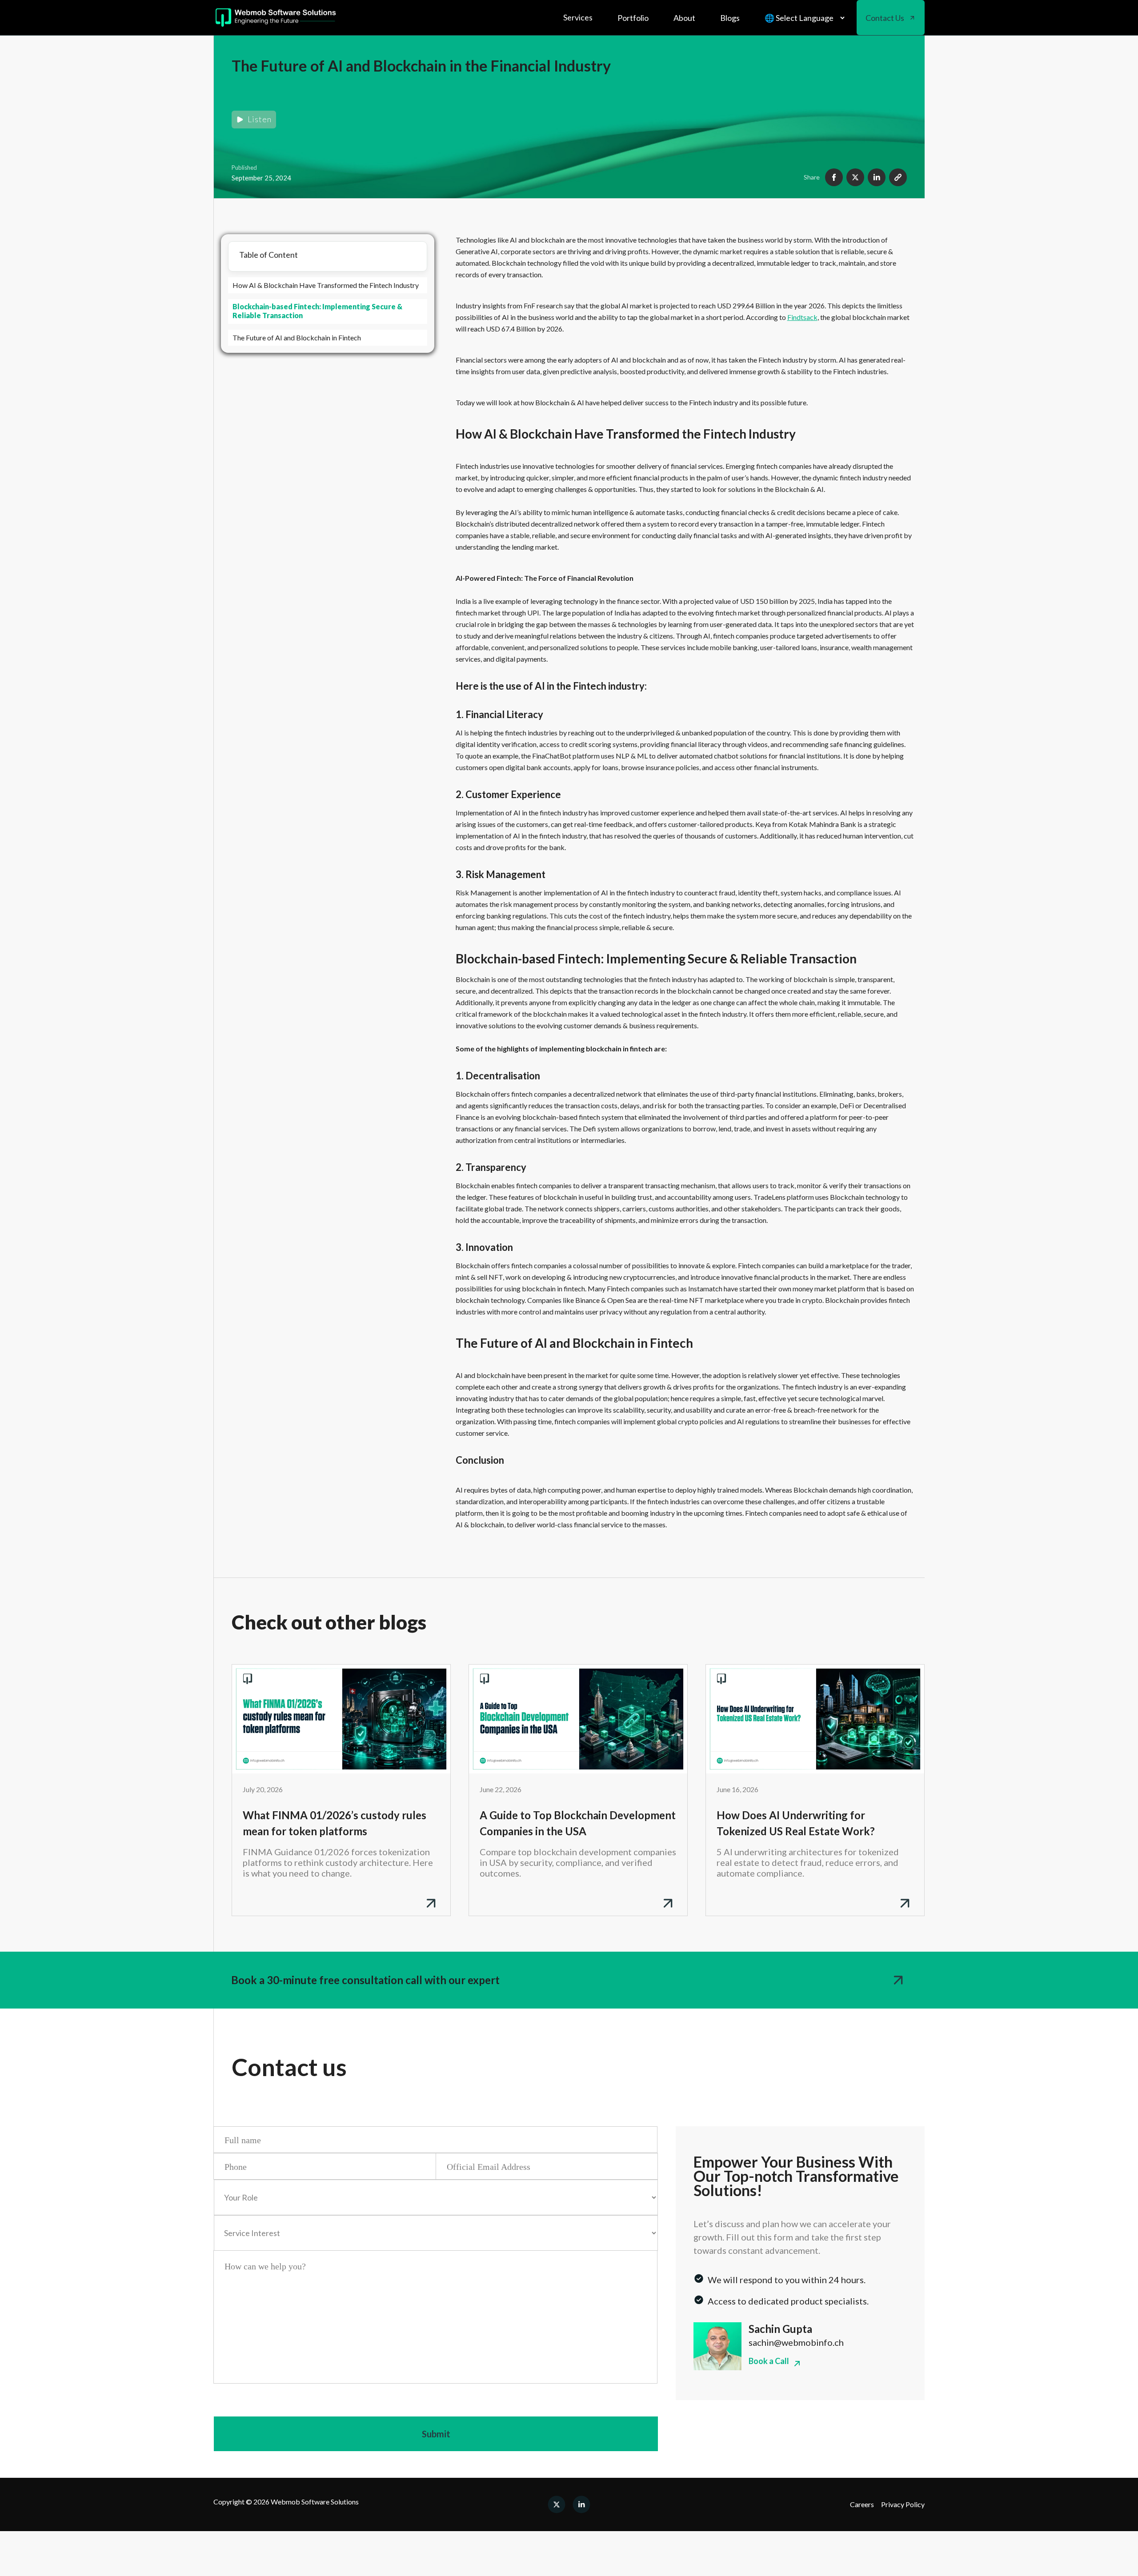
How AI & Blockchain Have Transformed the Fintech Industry (326, 285)
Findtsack (802, 317)
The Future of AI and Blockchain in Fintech (297, 337)
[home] (276, 18)
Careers (862, 2504)
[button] (578, 18)
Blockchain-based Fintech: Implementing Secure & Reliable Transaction (317, 311)
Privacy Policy (903, 2504)
